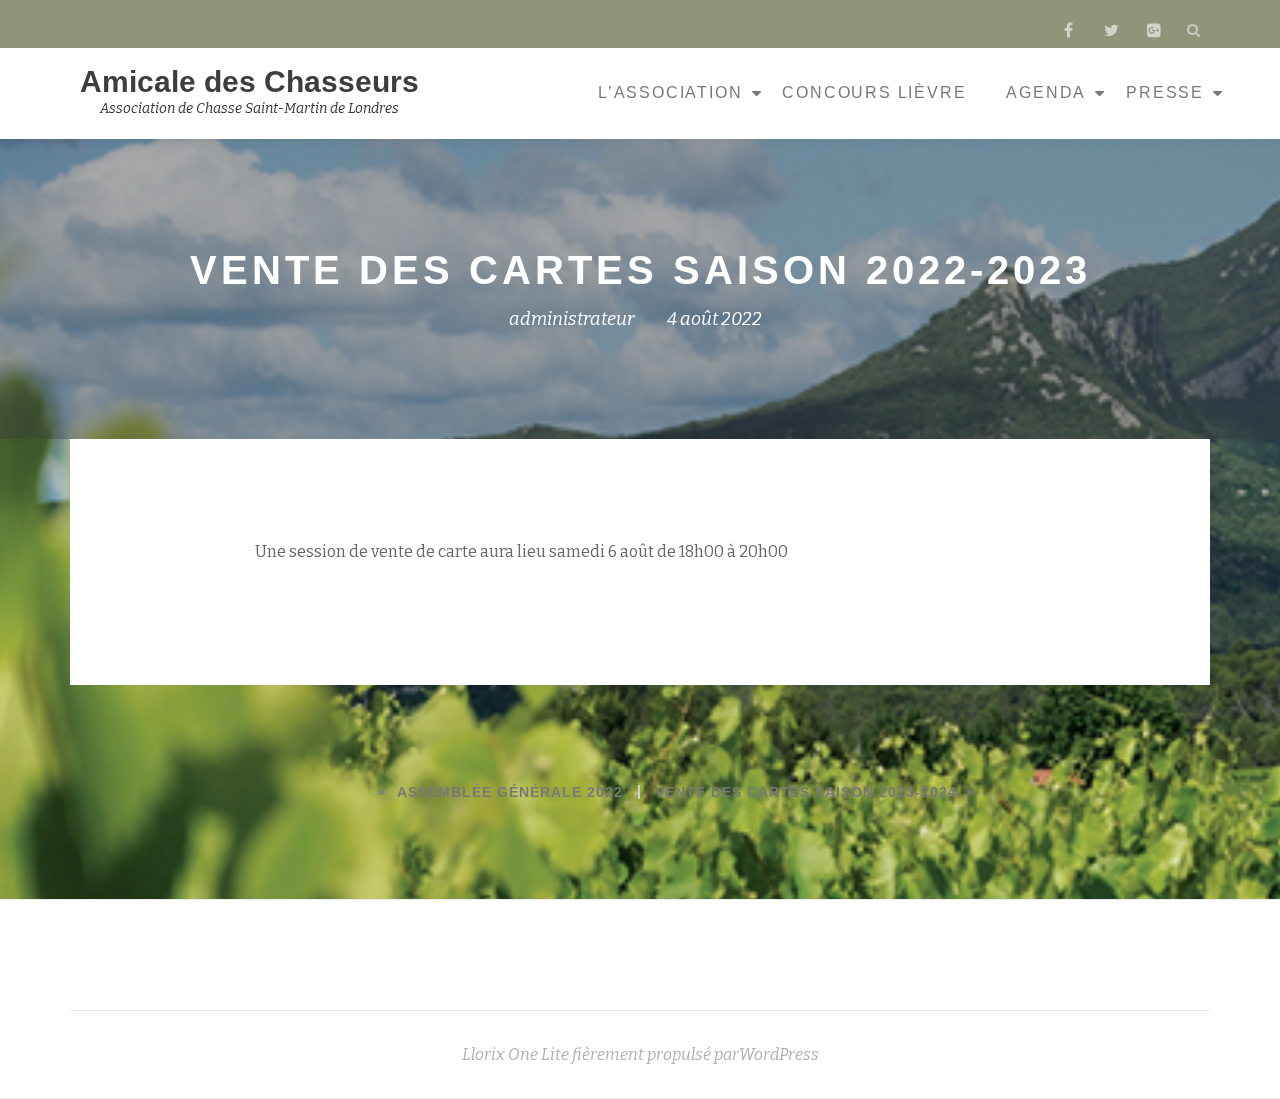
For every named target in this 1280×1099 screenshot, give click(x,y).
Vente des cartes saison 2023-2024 (806, 792)
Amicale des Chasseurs (249, 81)
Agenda (1046, 92)
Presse (1165, 92)
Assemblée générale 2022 (510, 792)
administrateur (571, 319)
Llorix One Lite (517, 1054)
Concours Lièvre (874, 92)
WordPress (779, 1054)
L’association (670, 92)
